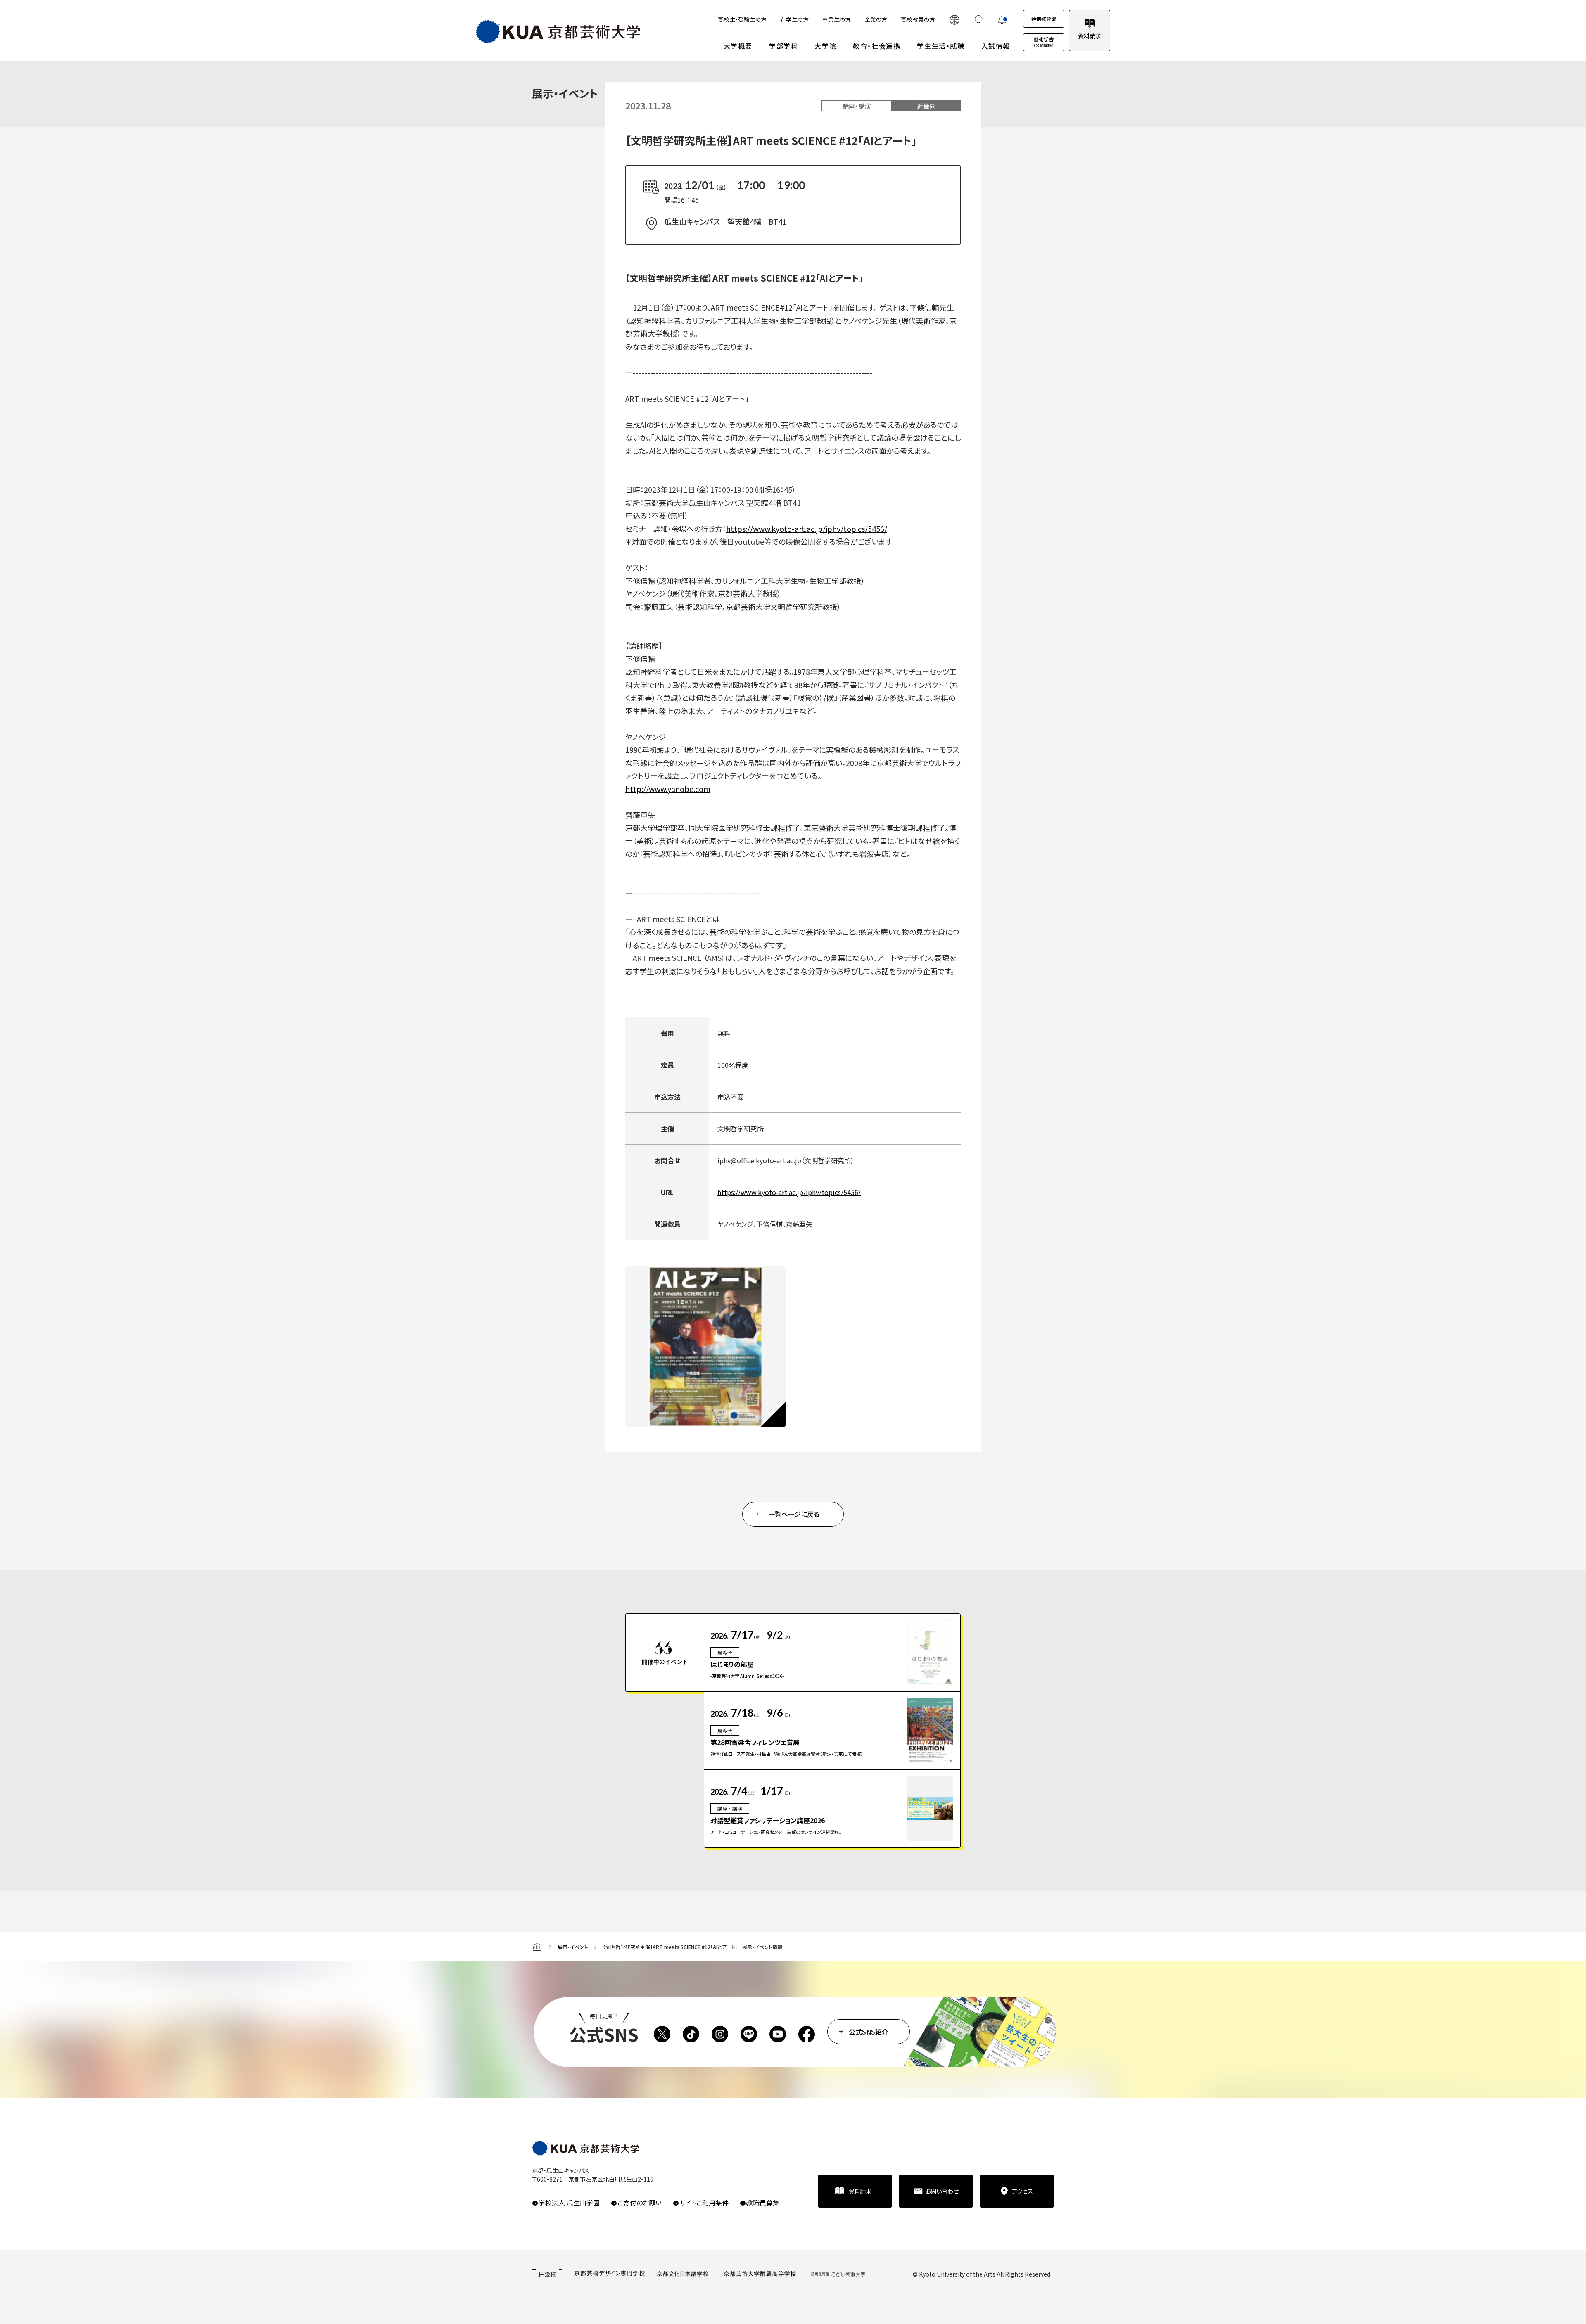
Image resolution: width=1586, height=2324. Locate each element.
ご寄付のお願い (640, 2203)
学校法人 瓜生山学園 (569, 2203)
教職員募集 (763, 2203)
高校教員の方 (918, 19)
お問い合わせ (942, 2191)
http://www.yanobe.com (668, 789)
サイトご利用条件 (704, 2203)
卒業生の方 (837, 19)
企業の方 (876, 19)
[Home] (537, 1947)
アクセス (1022, 2191)
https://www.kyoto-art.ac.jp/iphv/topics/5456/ (807, 529)
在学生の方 (794, 19)
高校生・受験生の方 (742, 19)
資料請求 (1090, 36)
